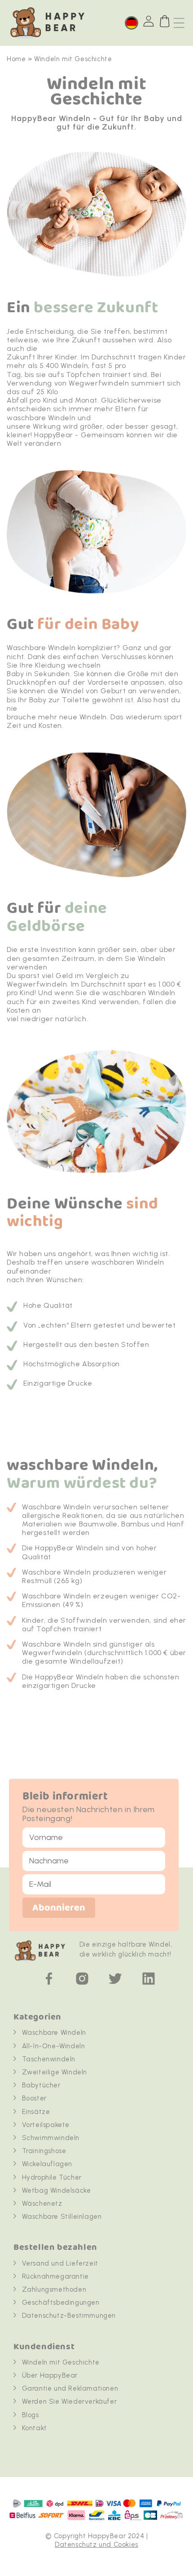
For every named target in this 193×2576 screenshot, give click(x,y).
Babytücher (41, 2085)
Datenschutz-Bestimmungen (69, 2316)
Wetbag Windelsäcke (57, 2190)
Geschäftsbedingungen (61, 2302)
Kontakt (35, 2428)
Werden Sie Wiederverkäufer (70, 2401)
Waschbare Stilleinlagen (62, 2217)
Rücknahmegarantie (55, 2276)
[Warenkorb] (165, 21)
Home (16, 59)
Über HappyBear (50, 2375)
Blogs (31, 2415)
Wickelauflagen (47, 2164)
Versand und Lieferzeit (60, 2263)
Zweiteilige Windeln (55, 2072)
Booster (34, 2098)
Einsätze (36, 2112)
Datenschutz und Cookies (96, 2545)
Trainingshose (44, 2151)
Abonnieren (59, 1908)
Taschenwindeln (49, 2059)
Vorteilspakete (46, 2125)
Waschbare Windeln (54, 2033)
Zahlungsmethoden (54, 2289)
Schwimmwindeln (51, 2138)
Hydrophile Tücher (52, 2177)
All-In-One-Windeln (54, 2046)
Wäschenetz (42, 2204)
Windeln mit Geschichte (61, 2362)
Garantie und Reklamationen (70, 2388)
